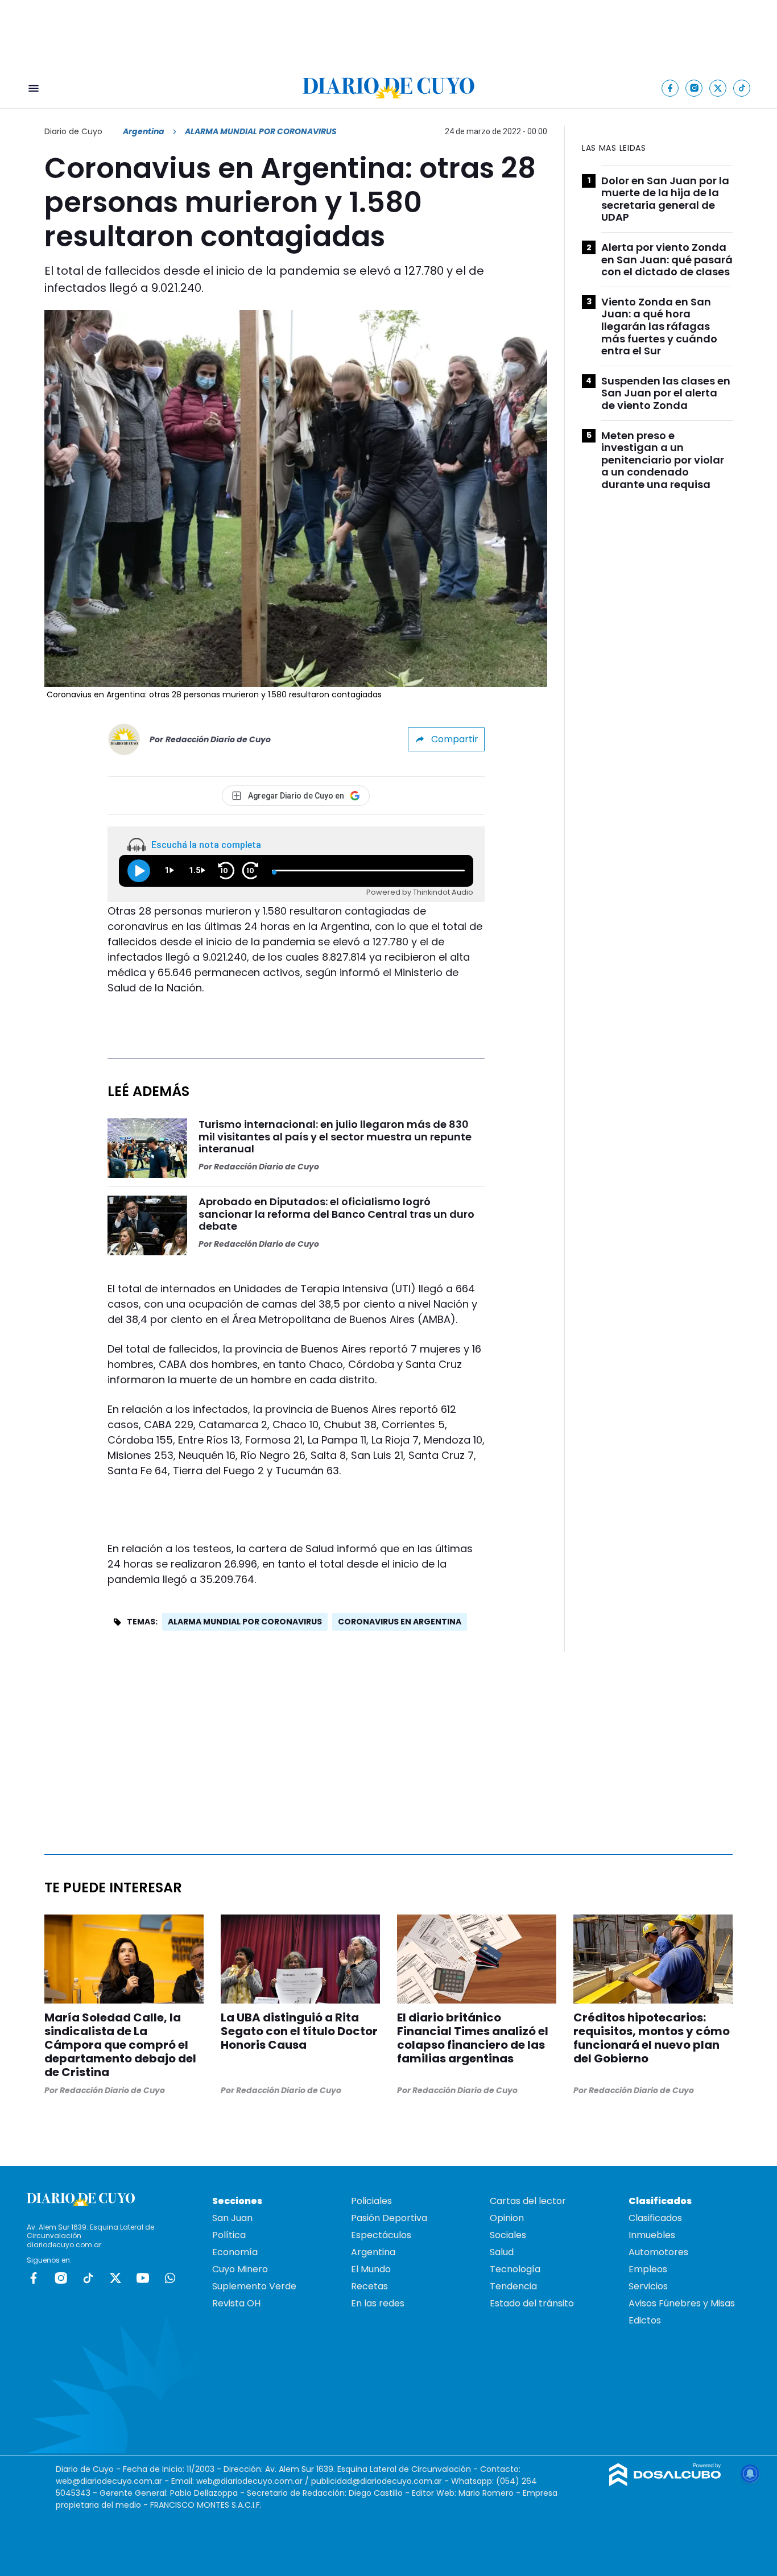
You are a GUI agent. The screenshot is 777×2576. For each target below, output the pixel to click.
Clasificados (655, 2218)
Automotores (658, 2252)
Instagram (61, 2278)
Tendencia (513, 2286)
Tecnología (515, 2269)
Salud (502, 2252)
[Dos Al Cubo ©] (665, 2483)
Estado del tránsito (532, 2303)
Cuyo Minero (240, 2269)
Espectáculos (381, 2235)
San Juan (232, 2218)
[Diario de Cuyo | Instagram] (694, 88)
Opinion (507, 2218)
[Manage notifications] (750, 2474)
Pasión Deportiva (389, 2218)
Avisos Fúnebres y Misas (682, 2303)
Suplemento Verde (254, 2286)
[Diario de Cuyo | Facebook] (670, 88)
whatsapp (170, 2278)
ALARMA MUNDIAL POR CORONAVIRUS (245, 1622)
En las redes (378, 2303)
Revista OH (236, 2303)
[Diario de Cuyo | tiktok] (742, 88)
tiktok (88, 2278)
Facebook (34, 2278)
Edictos (645, 2320)
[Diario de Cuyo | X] (718, 88)
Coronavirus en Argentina (400, 1622)
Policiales (371, 2201)
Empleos (648, 2269)
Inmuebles (652, 2235)
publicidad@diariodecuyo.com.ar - (381, 2481)
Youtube (143, 2278)
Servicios (648, 2286)
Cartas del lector (528, 2201)
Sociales (508, 2235)
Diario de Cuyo (73, 131)
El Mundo (371, 2269)
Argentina (144, 131)
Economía (235, 2252)
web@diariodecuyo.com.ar (109, 2481)
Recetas (369, 2286)
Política (229, 2235)
